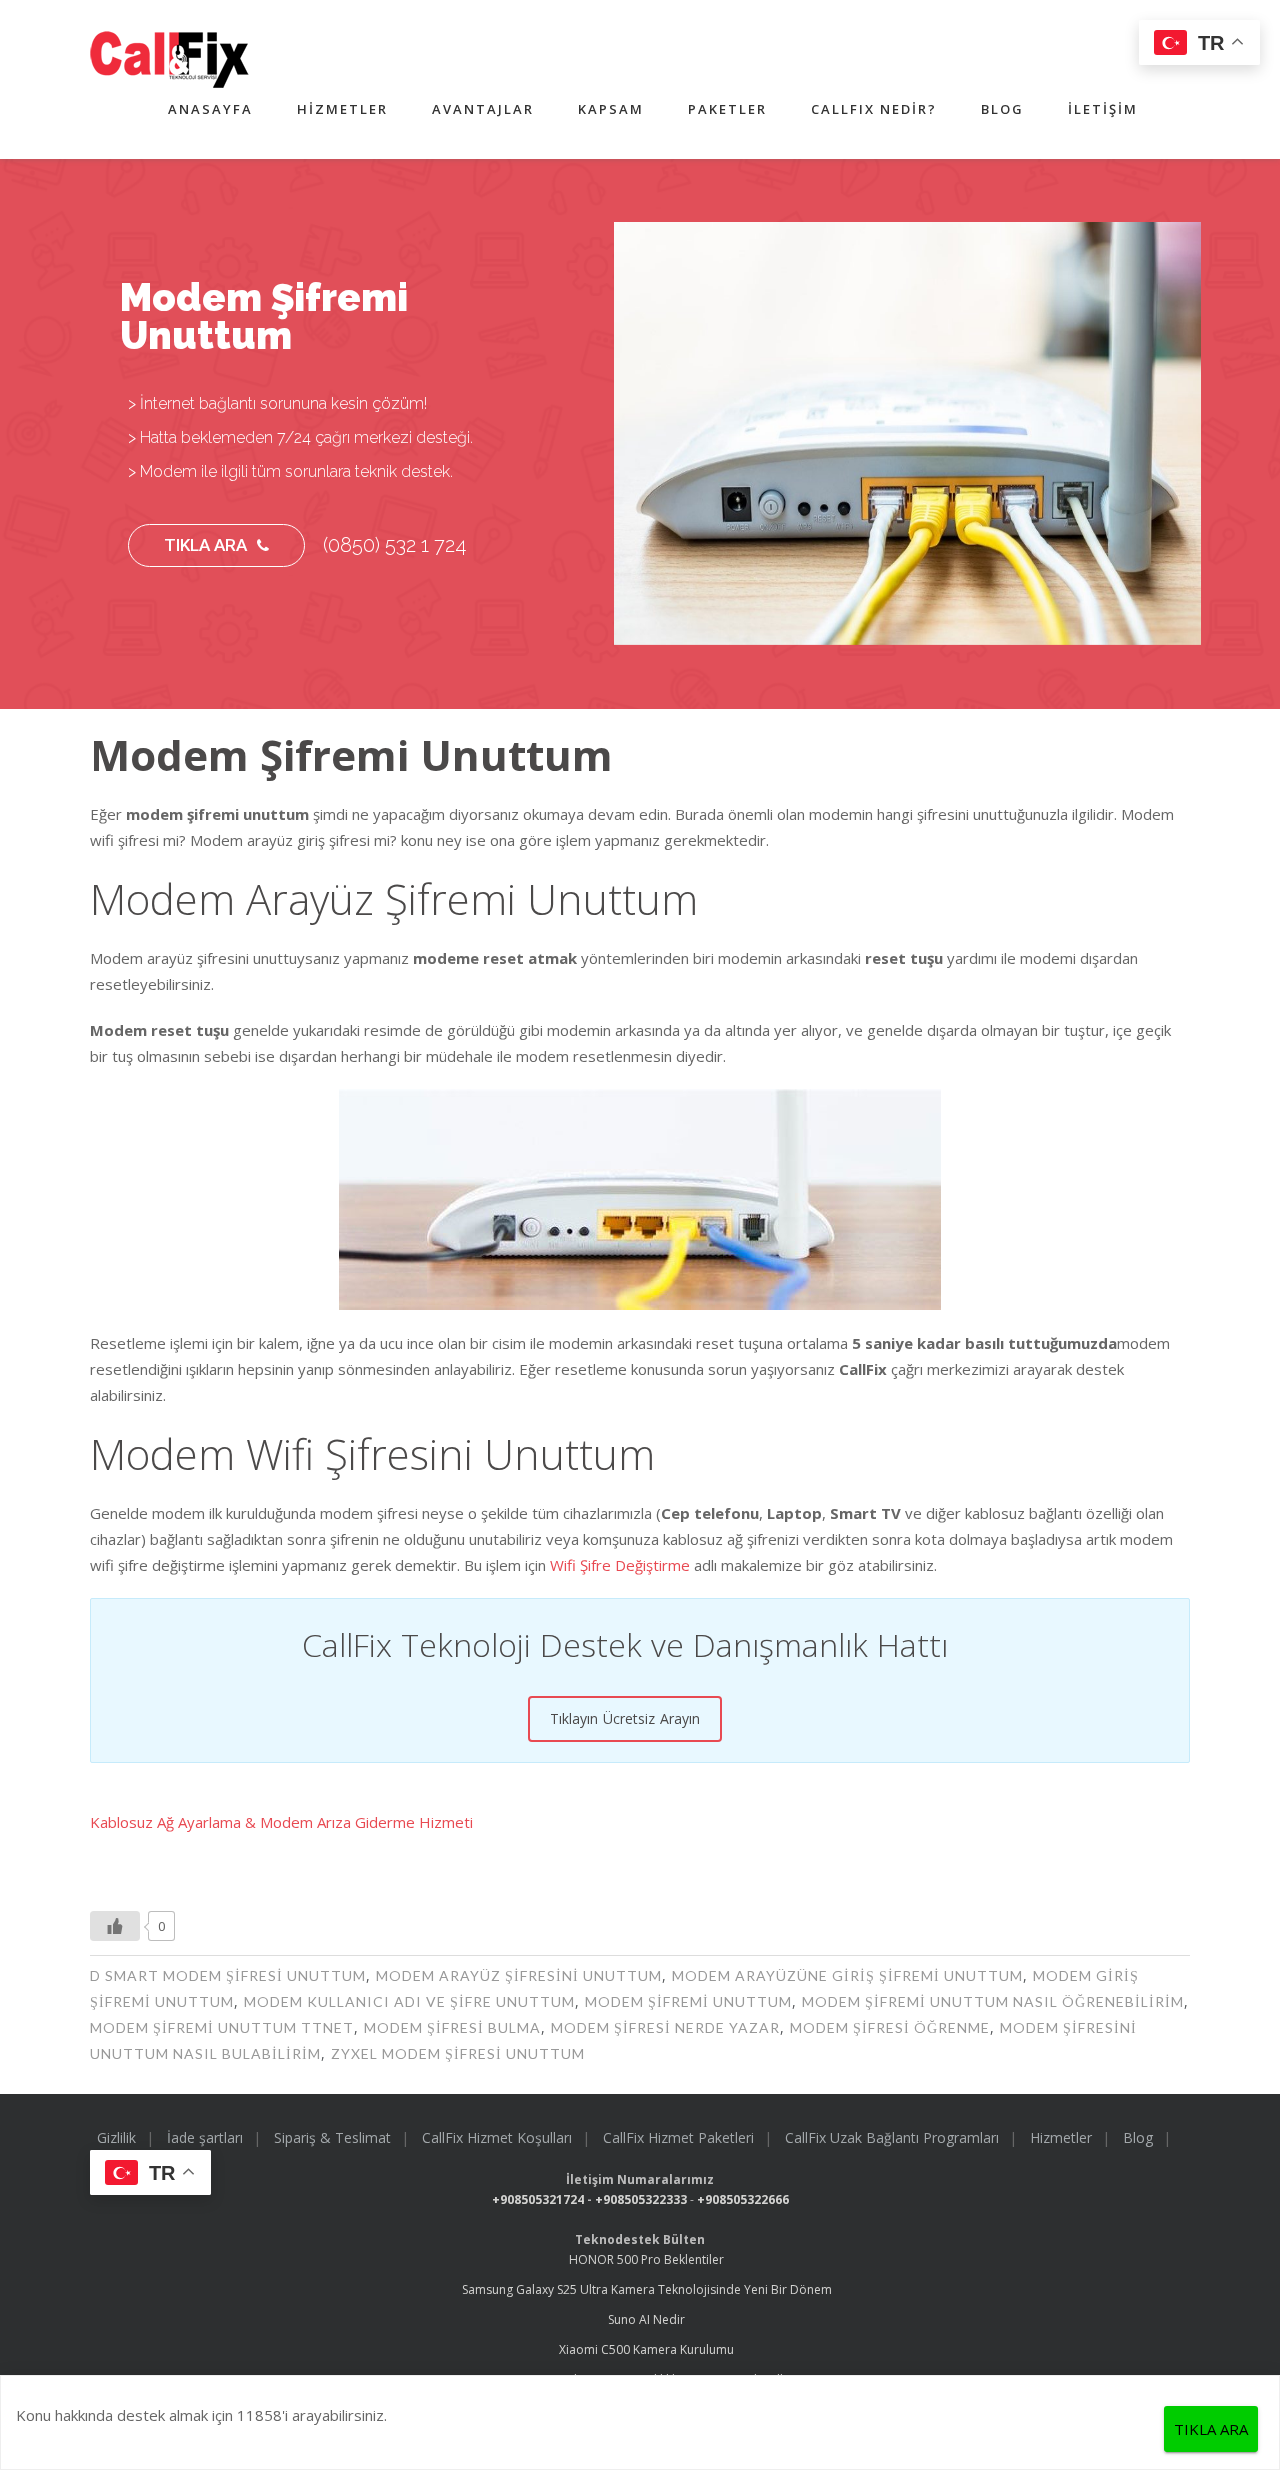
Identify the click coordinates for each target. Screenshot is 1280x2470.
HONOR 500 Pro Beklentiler (646, 2259)
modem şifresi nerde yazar (665, 2027)
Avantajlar (483, 109)
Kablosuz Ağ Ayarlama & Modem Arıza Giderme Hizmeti (281, 1822)
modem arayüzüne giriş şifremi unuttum (847, 1975)
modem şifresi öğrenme (890, 2027)
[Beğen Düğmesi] (115, 1926)
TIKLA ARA (205, 545)
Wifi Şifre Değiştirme (620, 1565)
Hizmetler (342, 109)
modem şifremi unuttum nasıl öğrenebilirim (993, 2001)
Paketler (727, 109)
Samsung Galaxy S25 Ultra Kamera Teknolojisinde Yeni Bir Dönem (647, 2289)
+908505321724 (538, 2199)
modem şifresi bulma (452, 2027)
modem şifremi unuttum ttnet (222, 2027)
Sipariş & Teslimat (332, 2137)
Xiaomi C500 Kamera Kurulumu (646, 2349)
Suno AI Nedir (646, 2319)
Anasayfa (210, 109)
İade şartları (205, 2137)
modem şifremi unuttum (688, 2001)
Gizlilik (116, 2137)
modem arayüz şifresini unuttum (519, 1975)
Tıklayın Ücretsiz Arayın (625, 1718)
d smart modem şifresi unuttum (228, 1975)
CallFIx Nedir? (874, 109)
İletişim (1103, 109)
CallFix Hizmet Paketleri (678, 2137)
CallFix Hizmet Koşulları (497, 2137)
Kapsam (611, 109)
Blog (1002, 109)
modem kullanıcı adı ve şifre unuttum (409, 2001)
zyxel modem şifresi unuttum (458, 2053)
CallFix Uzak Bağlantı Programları (892, 2137)
